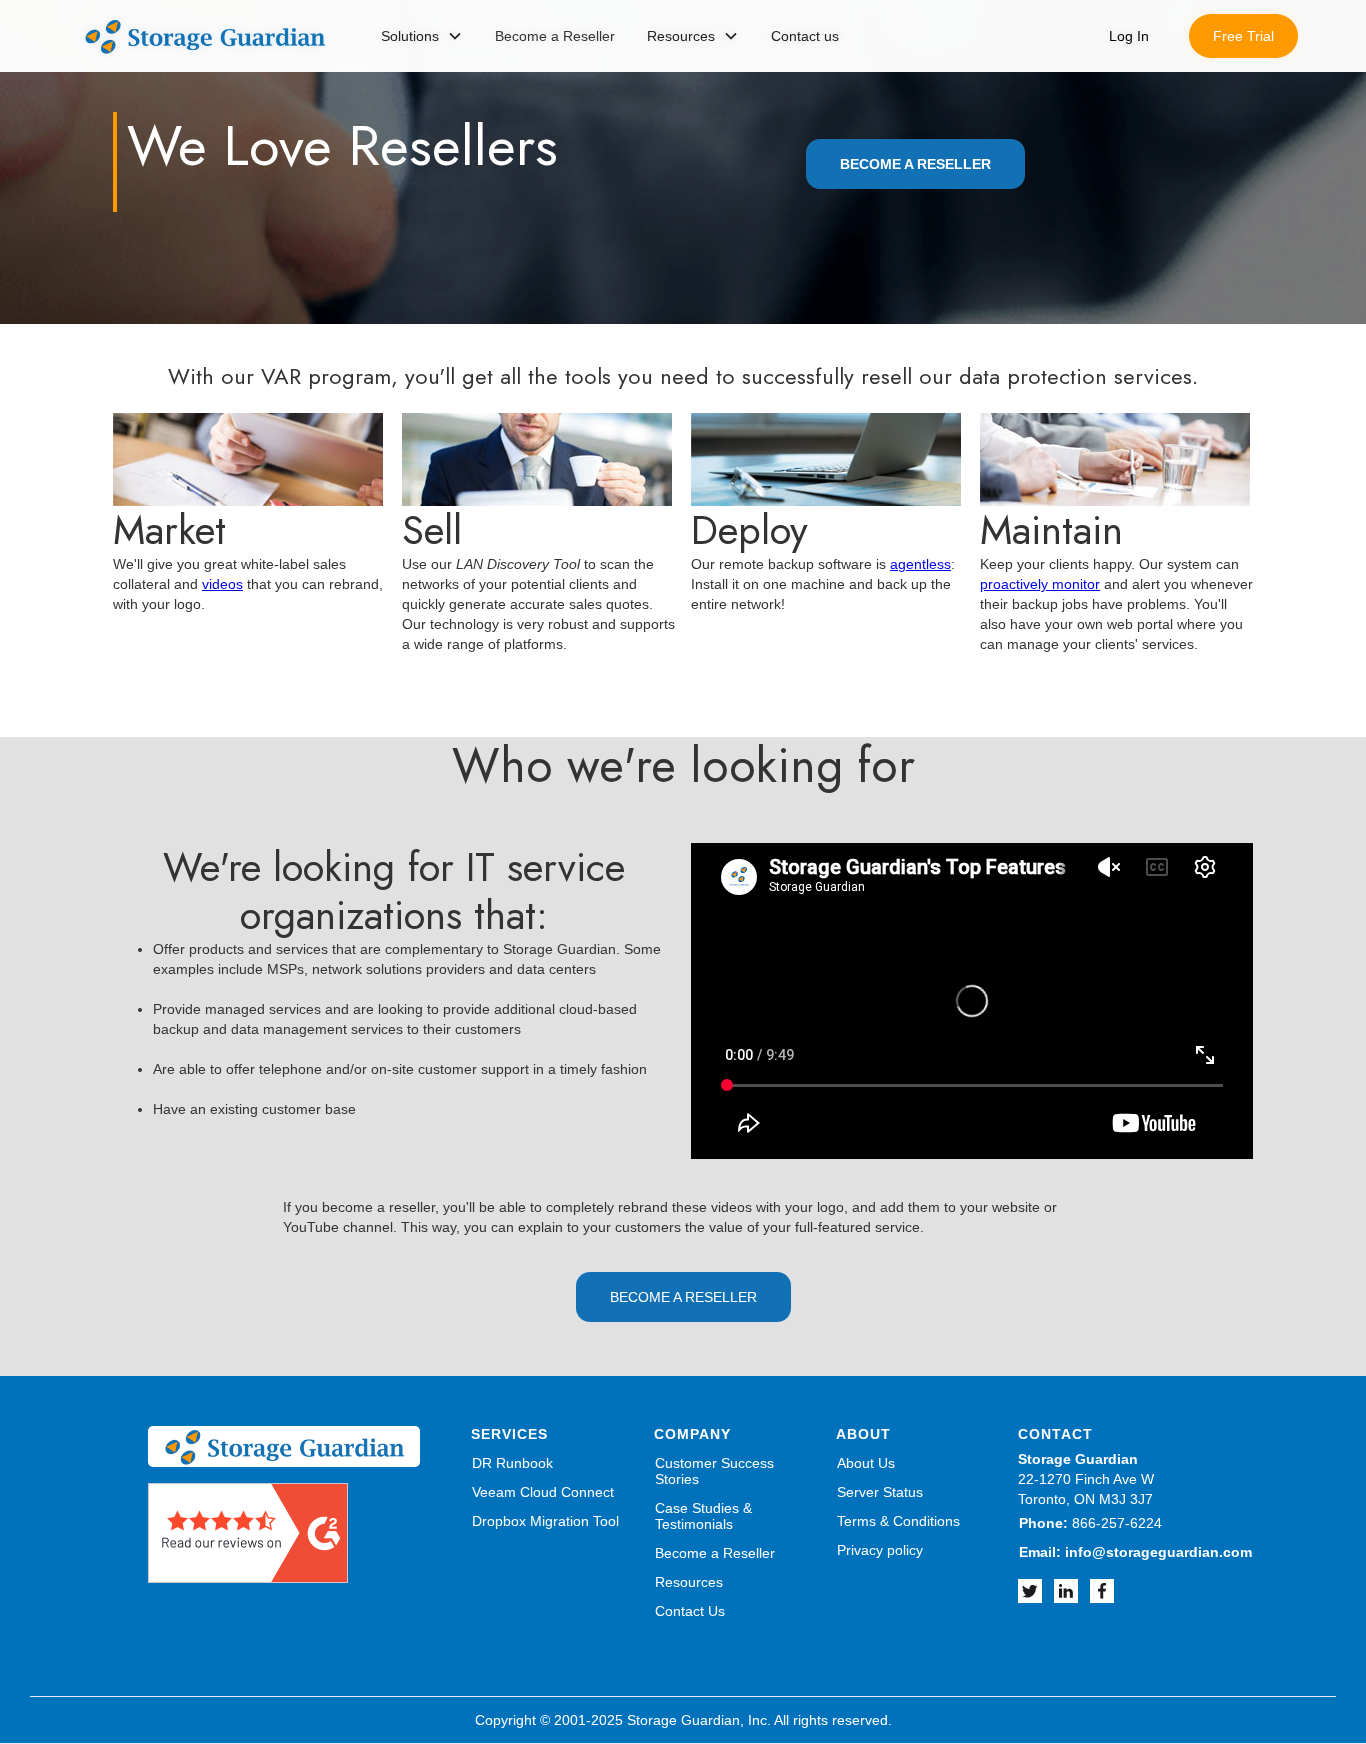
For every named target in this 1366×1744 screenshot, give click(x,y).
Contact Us (690, 1611)
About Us (866, 1463)
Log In (1129, 36)
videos (222, 584)
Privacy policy (880, 1550)
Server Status (880, 1492)
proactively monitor (1040, 584)
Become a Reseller (715, 1553)
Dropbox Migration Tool (545, 1521)
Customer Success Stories (714, 1471)
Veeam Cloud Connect (543, 1492)
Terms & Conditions (898, 1521)
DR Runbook (512, 1463)
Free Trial (1243, 36)
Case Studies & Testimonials (703, 1516)
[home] (204, 36)
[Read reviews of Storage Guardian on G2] (248, 1531)
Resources (689, 1582)
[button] (422, 36)
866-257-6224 (1090, 1523)
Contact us (805, 36)
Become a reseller (683, 1297)
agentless (920, 564)
